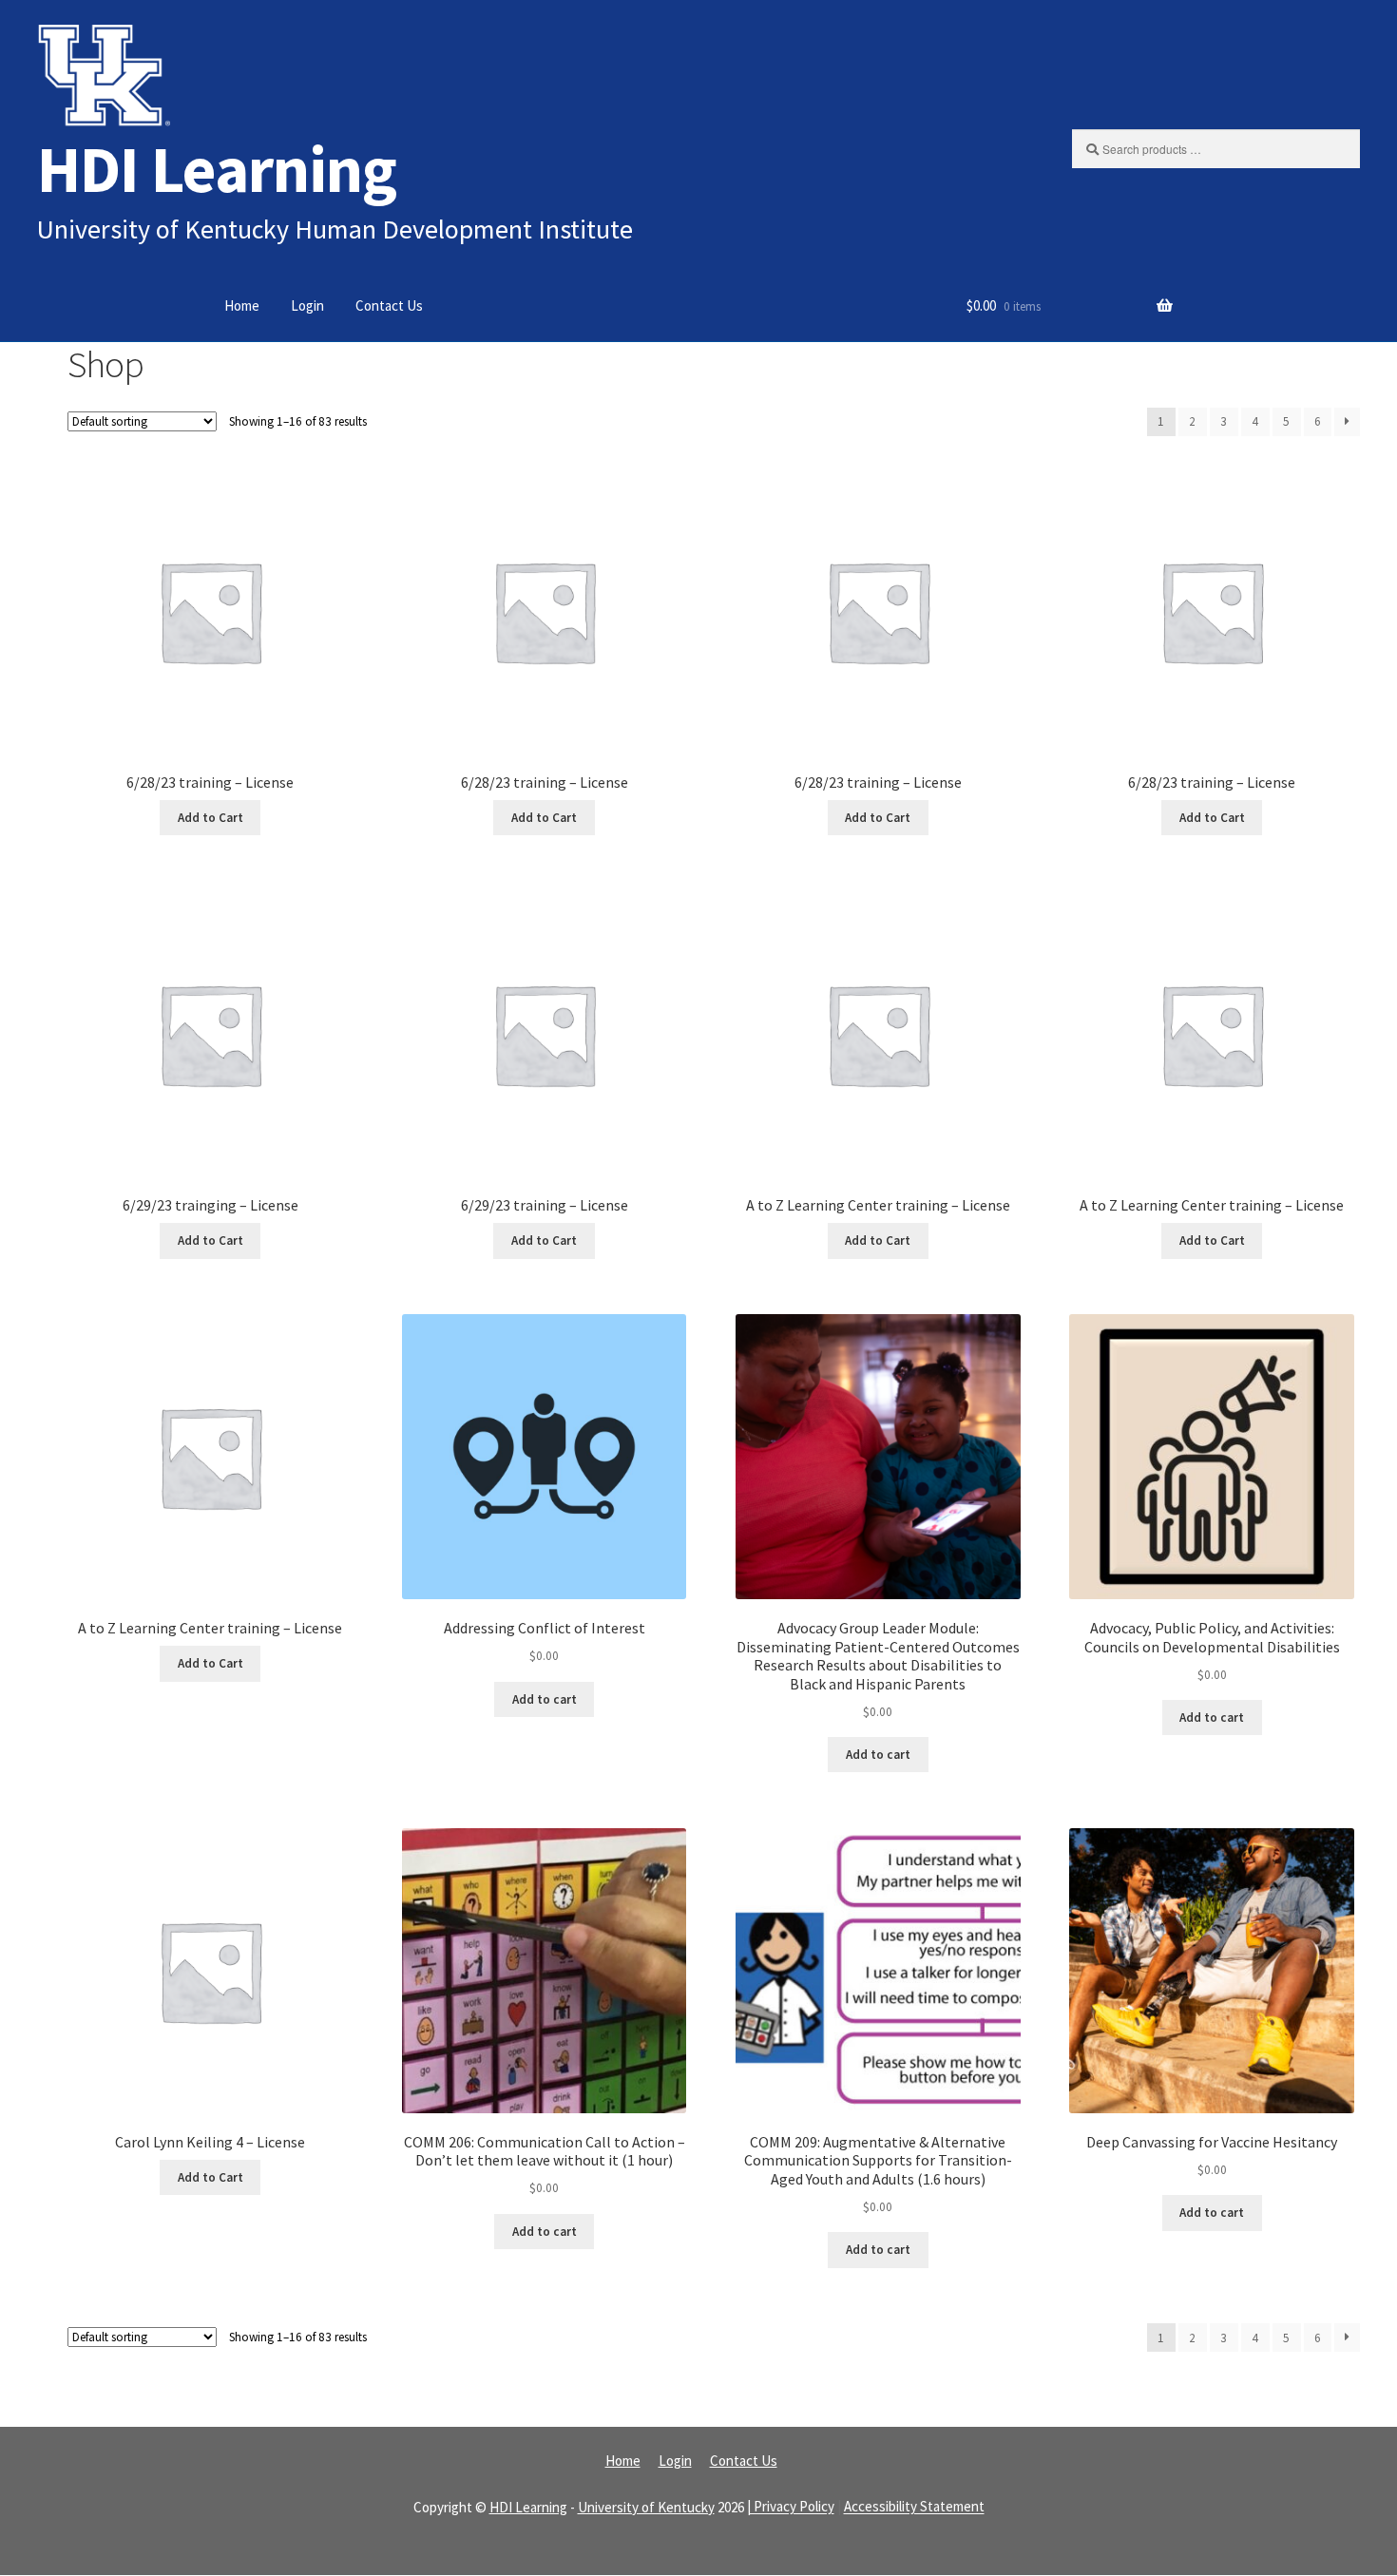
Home (242, 305)
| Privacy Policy (791, 2507)
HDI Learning (217, 169)
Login (307, 305)
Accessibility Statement (914, 2507)
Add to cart (545, 1699)
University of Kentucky (646, 2507)
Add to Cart (211, 818)
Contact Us (389, 305)
